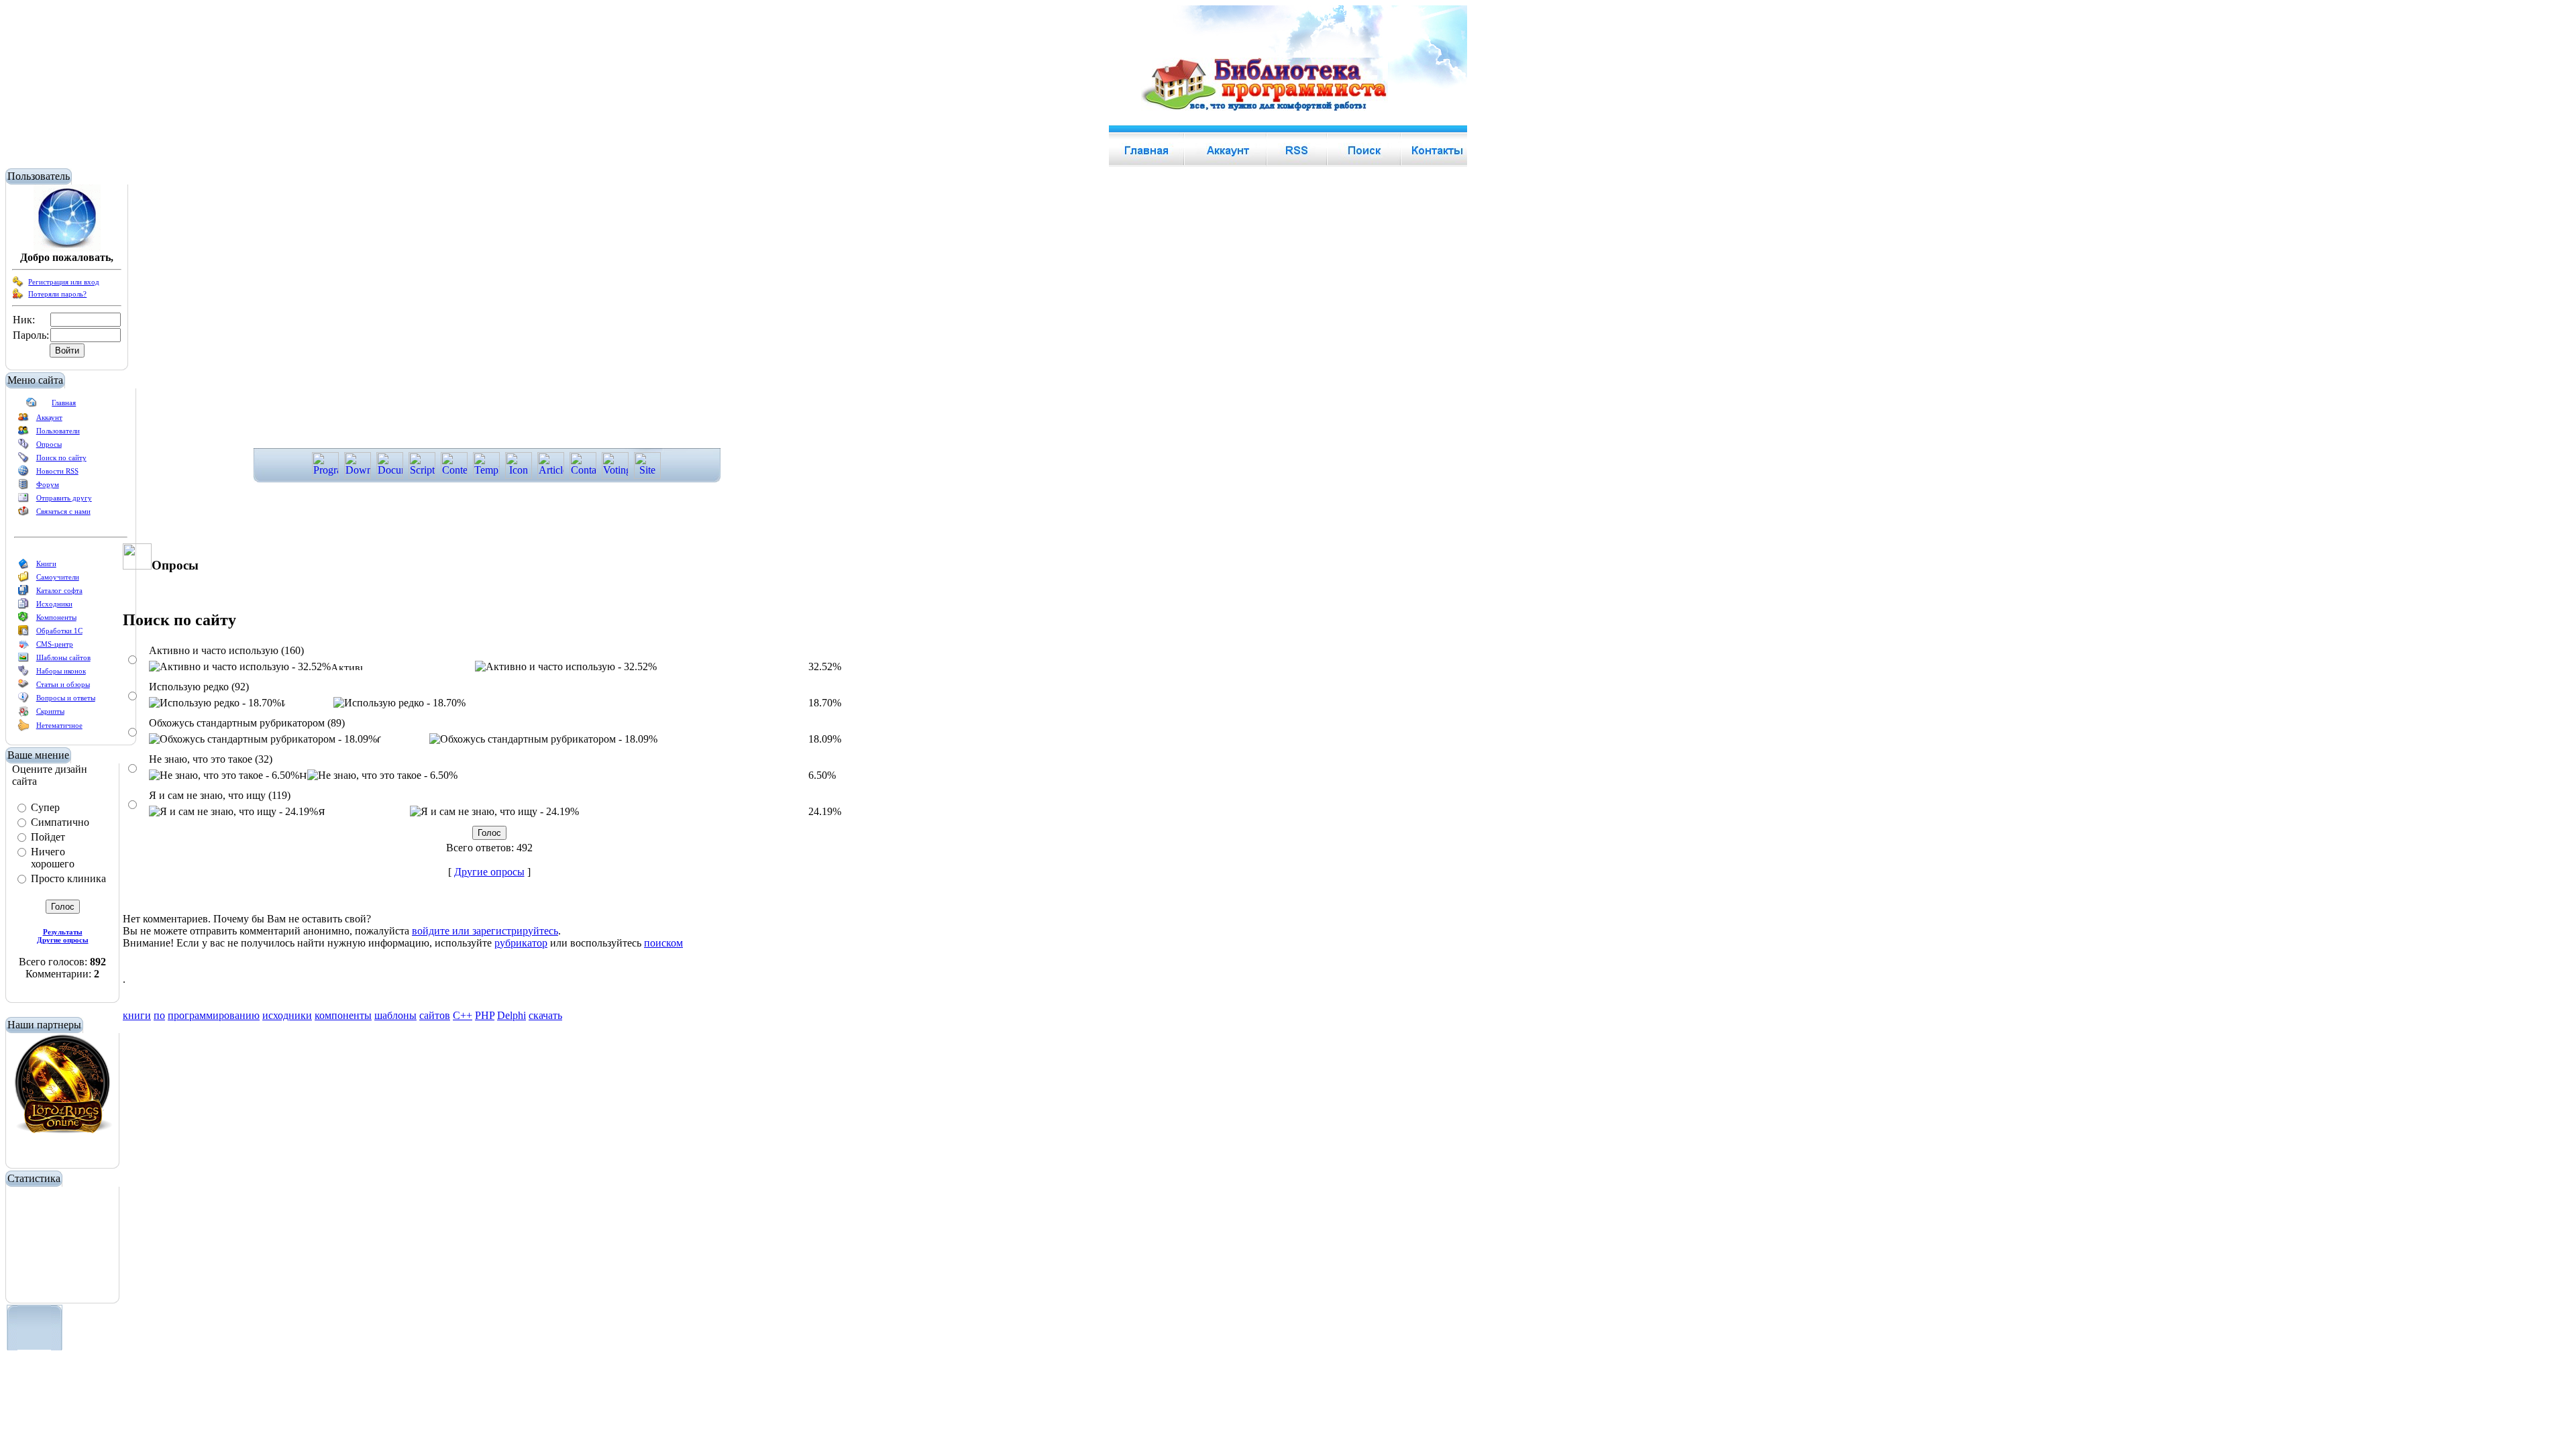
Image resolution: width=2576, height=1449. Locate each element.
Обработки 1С (59, 631)
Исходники (54, 604)
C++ (463, 1015)
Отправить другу (64, 498)
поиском (663, 943)
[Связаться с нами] (23, 514)
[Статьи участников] (23, 729)
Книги (46, 563)
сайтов (435, 1015)
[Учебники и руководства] (23, 580)
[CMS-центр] (23, 647)
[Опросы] (23, 447)
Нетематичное (59, 725)
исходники (287, 1015)
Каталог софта (59, 590)
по (159, 1015)
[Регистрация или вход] (18, 284)
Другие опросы (489, 872)
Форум (48, 484)
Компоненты (56, 617)
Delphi (512, 1015)
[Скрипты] (23, 714)
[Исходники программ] (23, 606)
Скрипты (50, 711)
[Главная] (32, 405)
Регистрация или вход (64, 282)
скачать (545, 1015)
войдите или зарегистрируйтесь (485, 931)
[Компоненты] (23, 620)
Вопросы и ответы (66, 698)
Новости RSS (57, 471)
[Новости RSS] (23, 474)
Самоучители (58, 577)
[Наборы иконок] (23, 674)
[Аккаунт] (23, 420)
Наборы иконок (61, 671)
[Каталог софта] (23, 593)
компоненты (343, 1015)
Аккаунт (49, 417)
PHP (485, 1015)
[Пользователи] (23, 433)
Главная (64, 402)
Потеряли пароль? (57, 294)
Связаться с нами (63, 511)
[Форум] (23, 487)
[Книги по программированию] (23, 566)
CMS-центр (55, 644)
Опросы (49, 444)
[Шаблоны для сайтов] (23, 660)
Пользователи (58, 431)
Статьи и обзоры (63, 684)
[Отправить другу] (23, 500)
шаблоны (395, 1015)
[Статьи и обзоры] (23, 687)
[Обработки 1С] (23, 633)
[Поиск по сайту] (23, 460)
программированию (214, 1015)
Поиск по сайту (61, 458)
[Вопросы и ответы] (23, 700)
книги (137, 1015)
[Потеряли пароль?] (18, 297)
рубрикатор (521, 943)
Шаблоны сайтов (63, 657)
